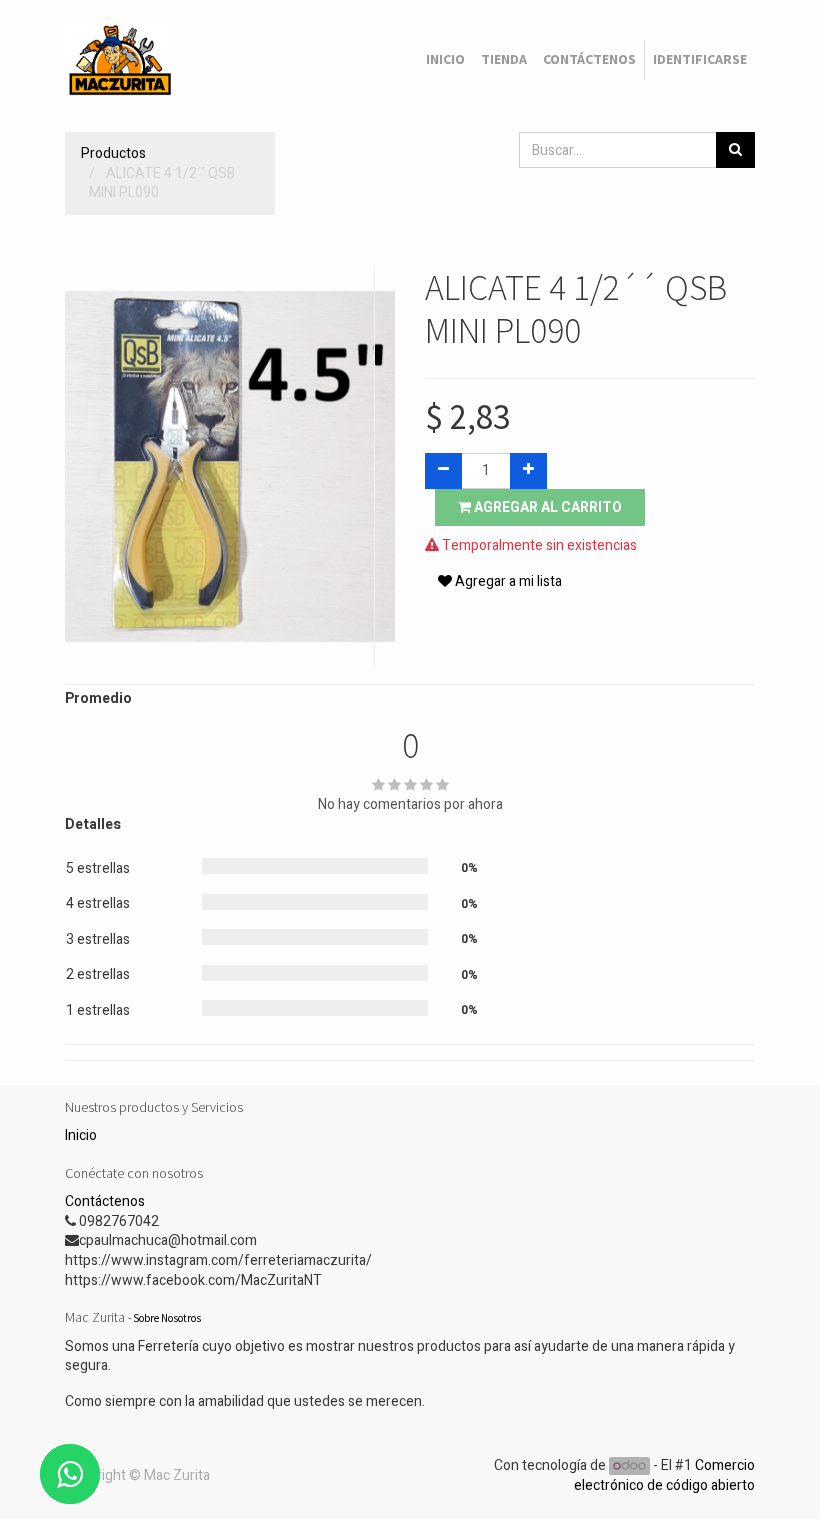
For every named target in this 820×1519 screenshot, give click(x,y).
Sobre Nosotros (167, 1318)
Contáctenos (105, 1201)
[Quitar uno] (443, 471)
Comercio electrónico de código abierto (664, 1475)
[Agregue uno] (528, 471)
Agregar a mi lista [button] (507, 581)
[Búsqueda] (735, 150)
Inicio (81, 1135)
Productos (113, 153)
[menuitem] (445, 60)
